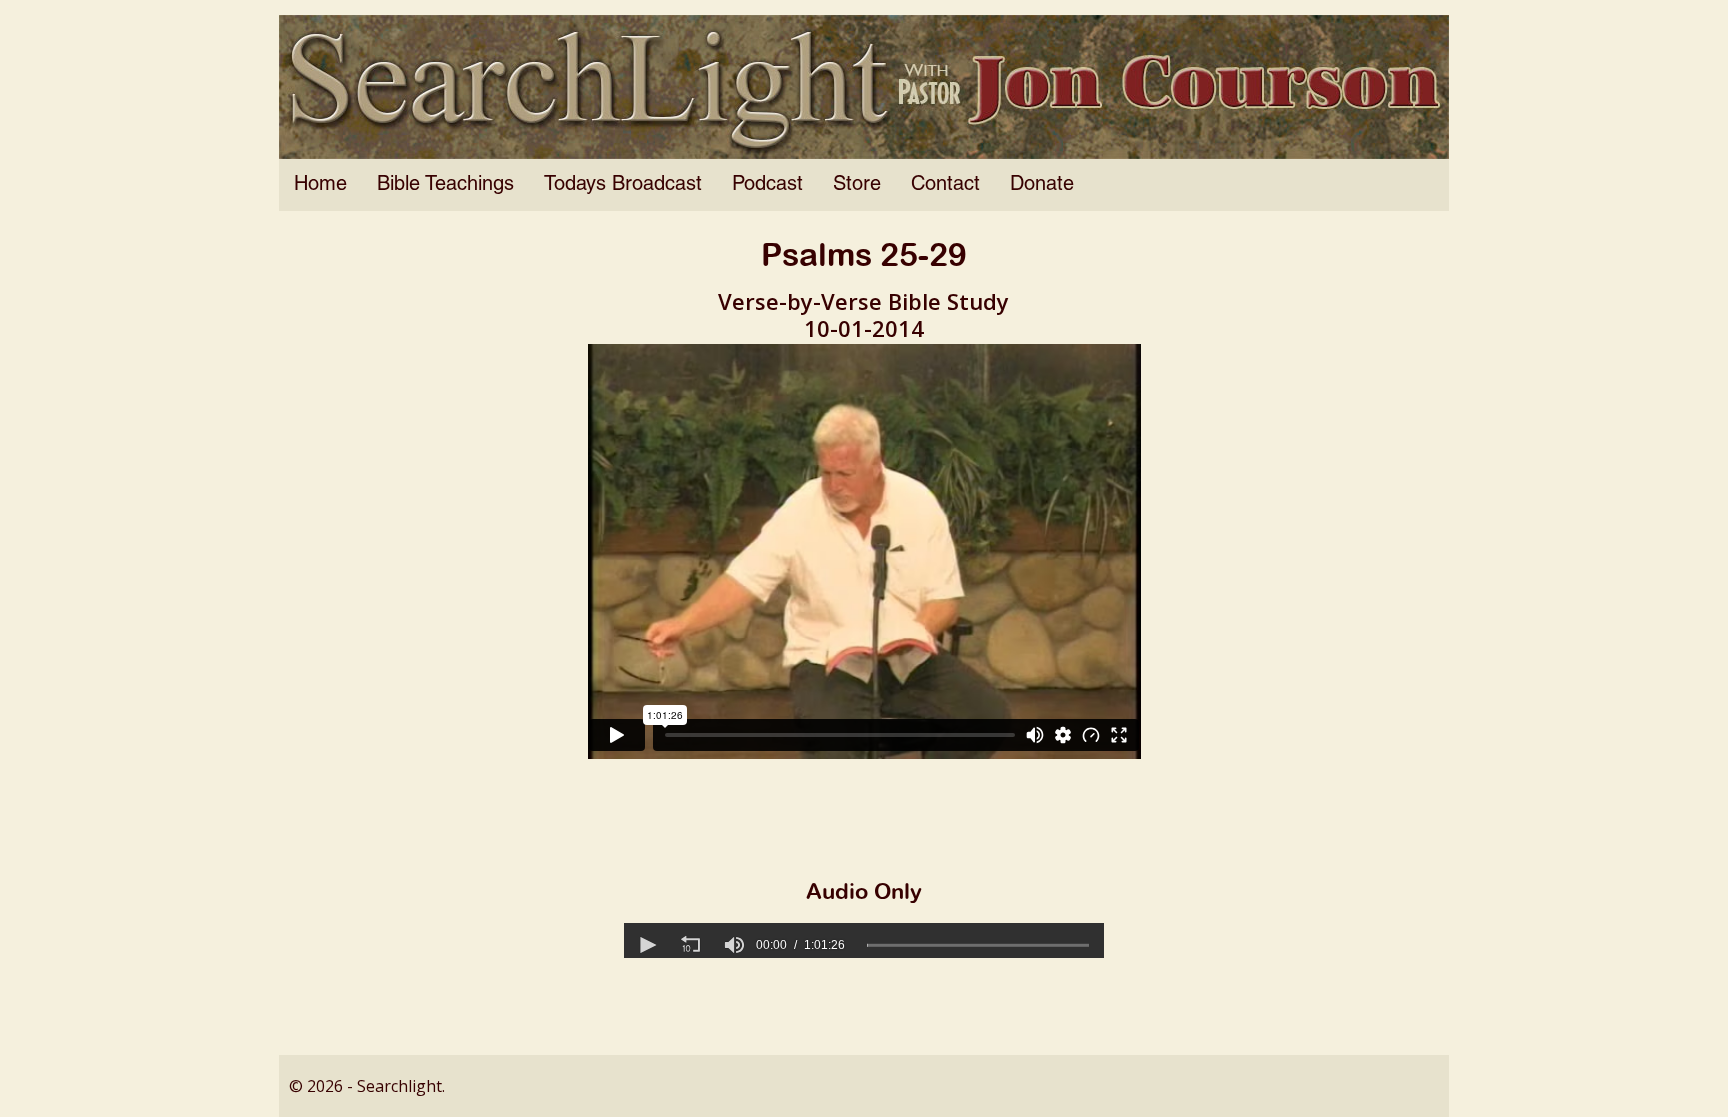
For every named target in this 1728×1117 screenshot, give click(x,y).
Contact (945, 185)
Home (320, 185)
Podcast (767, 185)
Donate (1042, 185)
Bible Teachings (445, 185)
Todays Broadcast (623, 185)
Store (857, 185)
